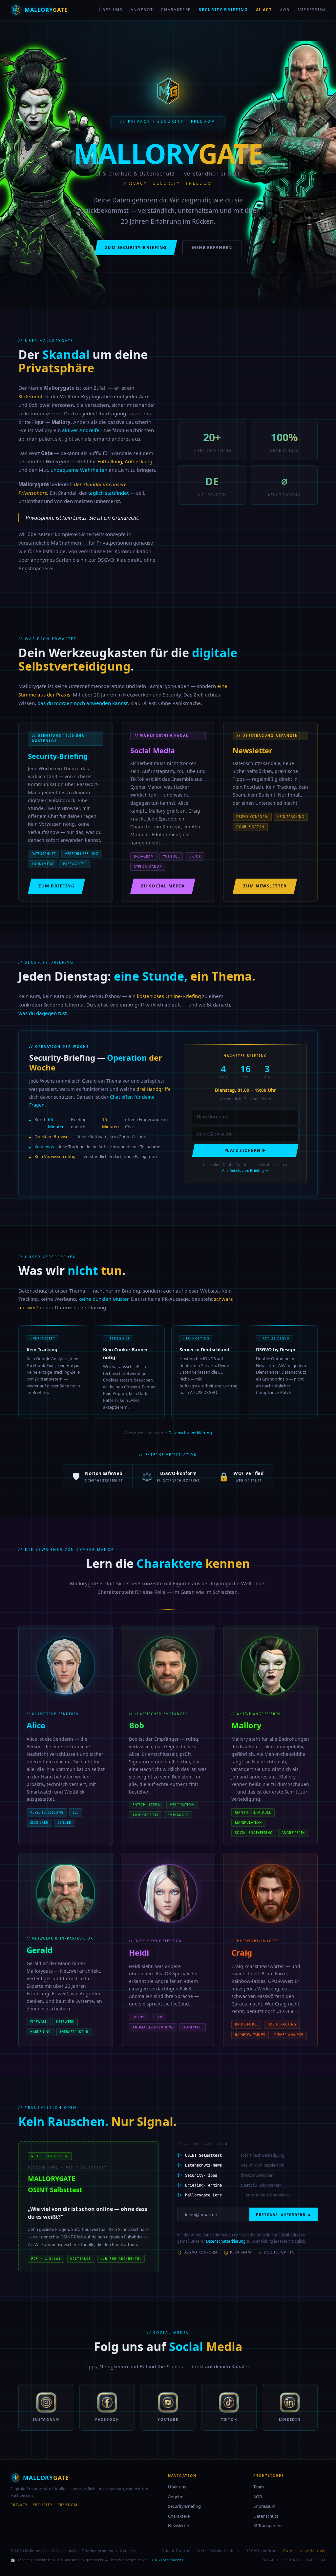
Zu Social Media (163, 886)
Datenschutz (266, 2516)
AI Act (264, 10)
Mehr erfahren (212, 247)
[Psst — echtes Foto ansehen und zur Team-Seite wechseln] (66, 1893)
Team (259, 2487)
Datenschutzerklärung (190, 1433)
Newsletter (179, 2525)
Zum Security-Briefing (136, 247)
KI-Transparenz (268, 2525)
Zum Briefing (56, 886)
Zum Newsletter (265, 886)
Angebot (142, 10)
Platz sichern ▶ (245, 1150)
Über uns (111, 10)
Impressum (312, 10)
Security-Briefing (223, 10)
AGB (285, 10)
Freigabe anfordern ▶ (283, 2215)
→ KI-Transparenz (167, 2560)
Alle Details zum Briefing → (245, 1170)
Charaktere (176, 10)
